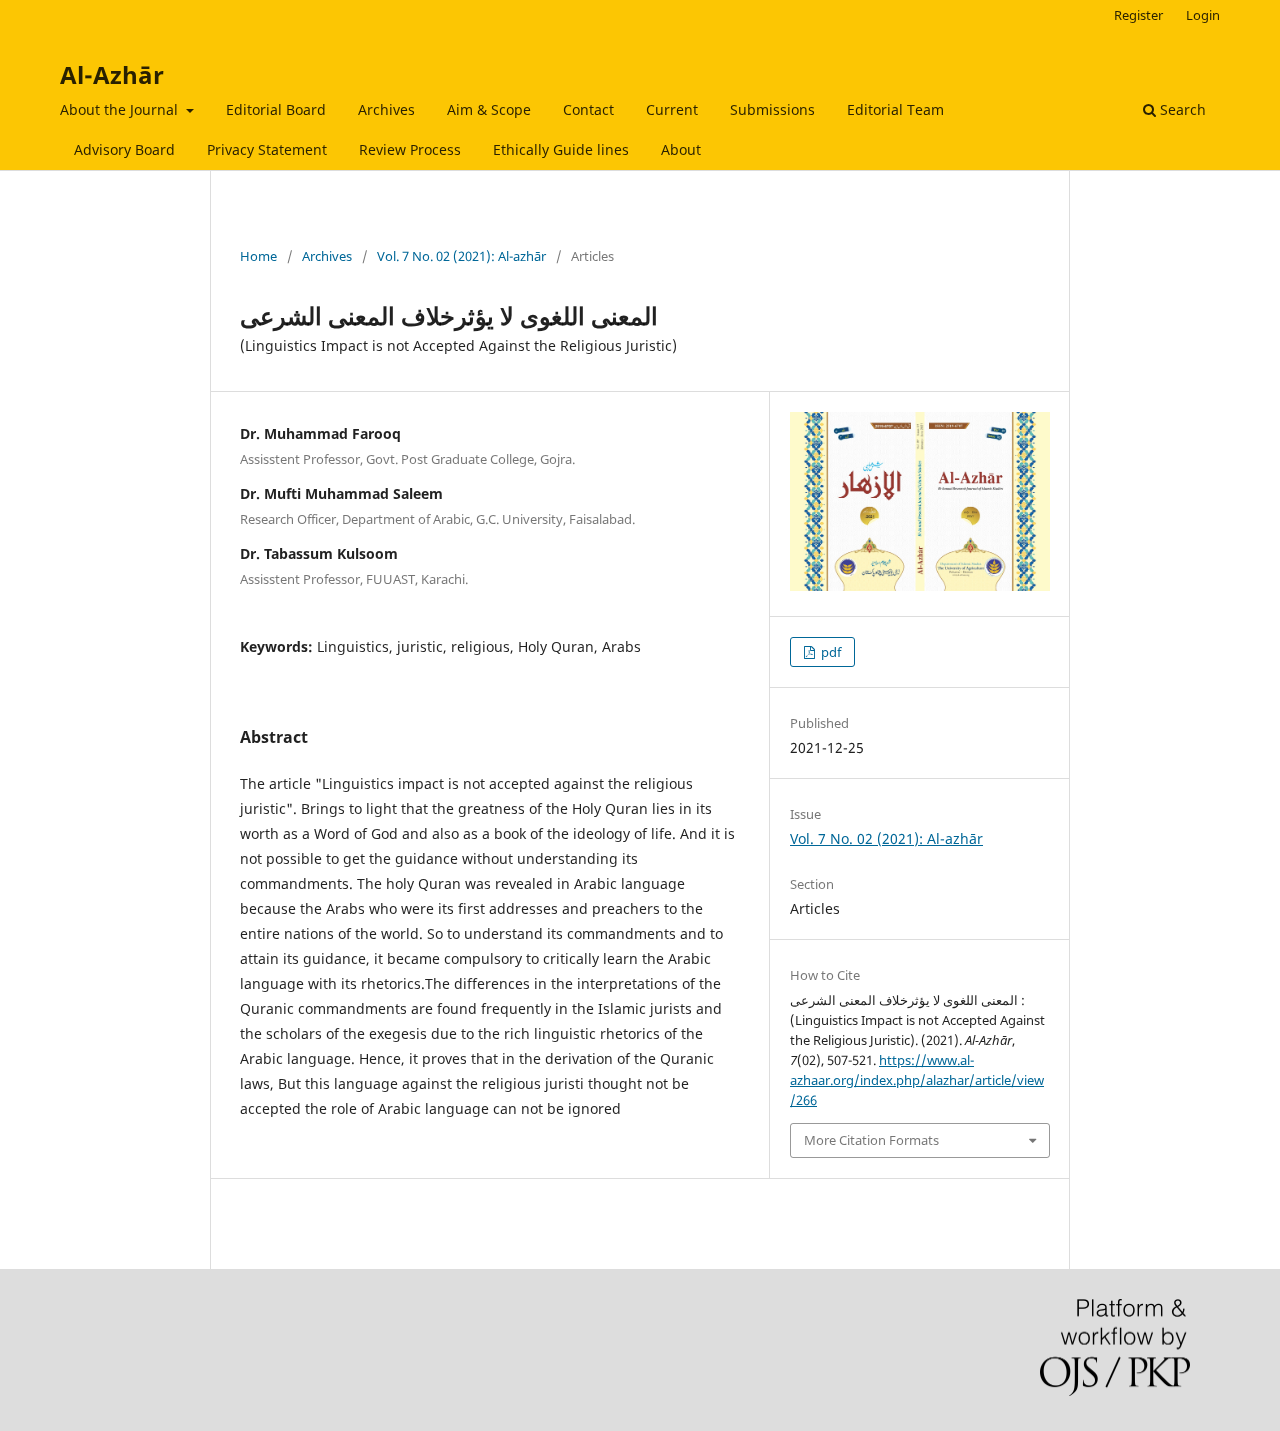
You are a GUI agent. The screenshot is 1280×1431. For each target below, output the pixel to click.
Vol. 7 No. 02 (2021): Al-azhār (461, 256)
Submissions (772, 109)
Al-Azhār (112, 74)
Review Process (410, 149)
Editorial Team (895, 109)
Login (1203, 15)
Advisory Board (124, 149)
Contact (588, 109)
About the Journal (121, 109)
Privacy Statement (267, 149)
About (681, 149)
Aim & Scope (489, 109)
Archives (386, 109)
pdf (829, 652)
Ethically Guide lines (561, 149)
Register (1138, 15)
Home (258, 256)
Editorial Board (276, 109)
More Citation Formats (871, 1140)
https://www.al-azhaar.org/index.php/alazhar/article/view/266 (917, 1080)
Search (1181, 109)
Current (672, 109)
